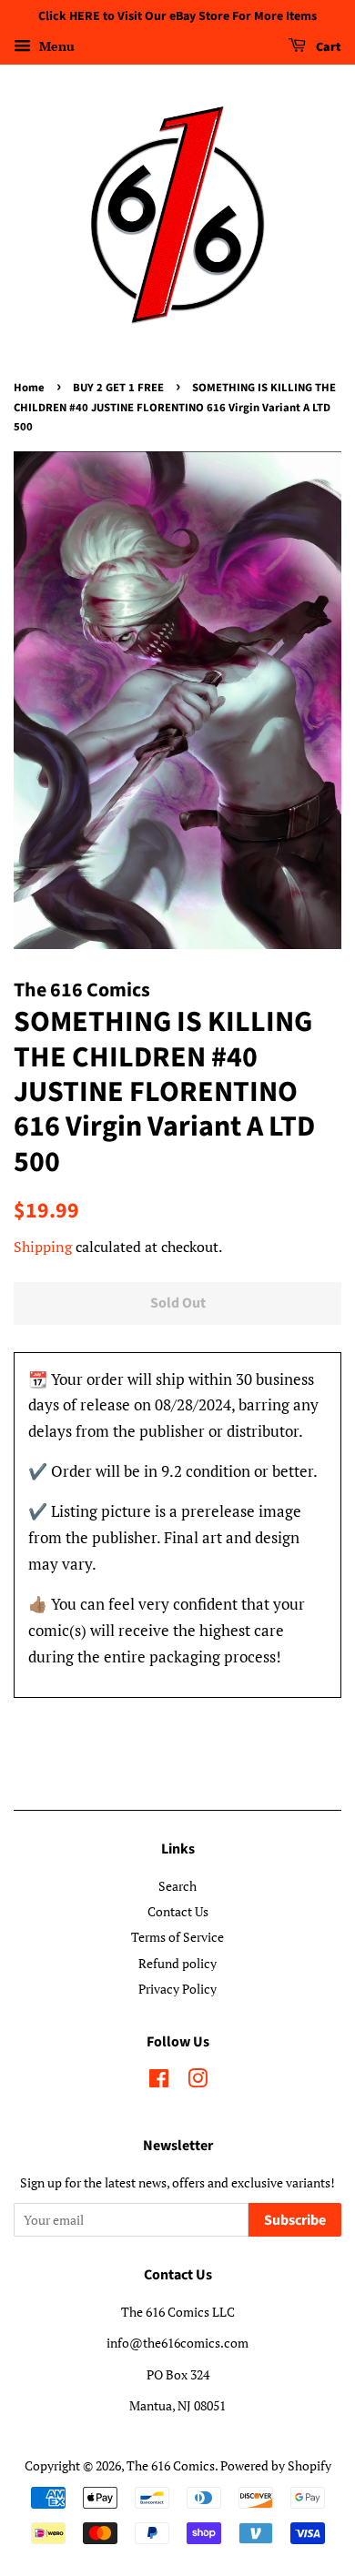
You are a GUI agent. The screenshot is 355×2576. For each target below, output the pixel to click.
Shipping (43, 1247)
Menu (55, 46)
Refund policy (177, 1963)
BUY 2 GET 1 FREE (118, 388)
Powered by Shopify (276, 2465)
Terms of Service (177, 1937)
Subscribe (295, 2220)
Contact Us (178, 1911)
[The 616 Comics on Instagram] (198, 2081)
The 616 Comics (171, 2465)
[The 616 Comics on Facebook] (159, 2081)
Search (177, 1886)
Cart (327, 47)
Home (29, 388)
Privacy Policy (177, 1989)
